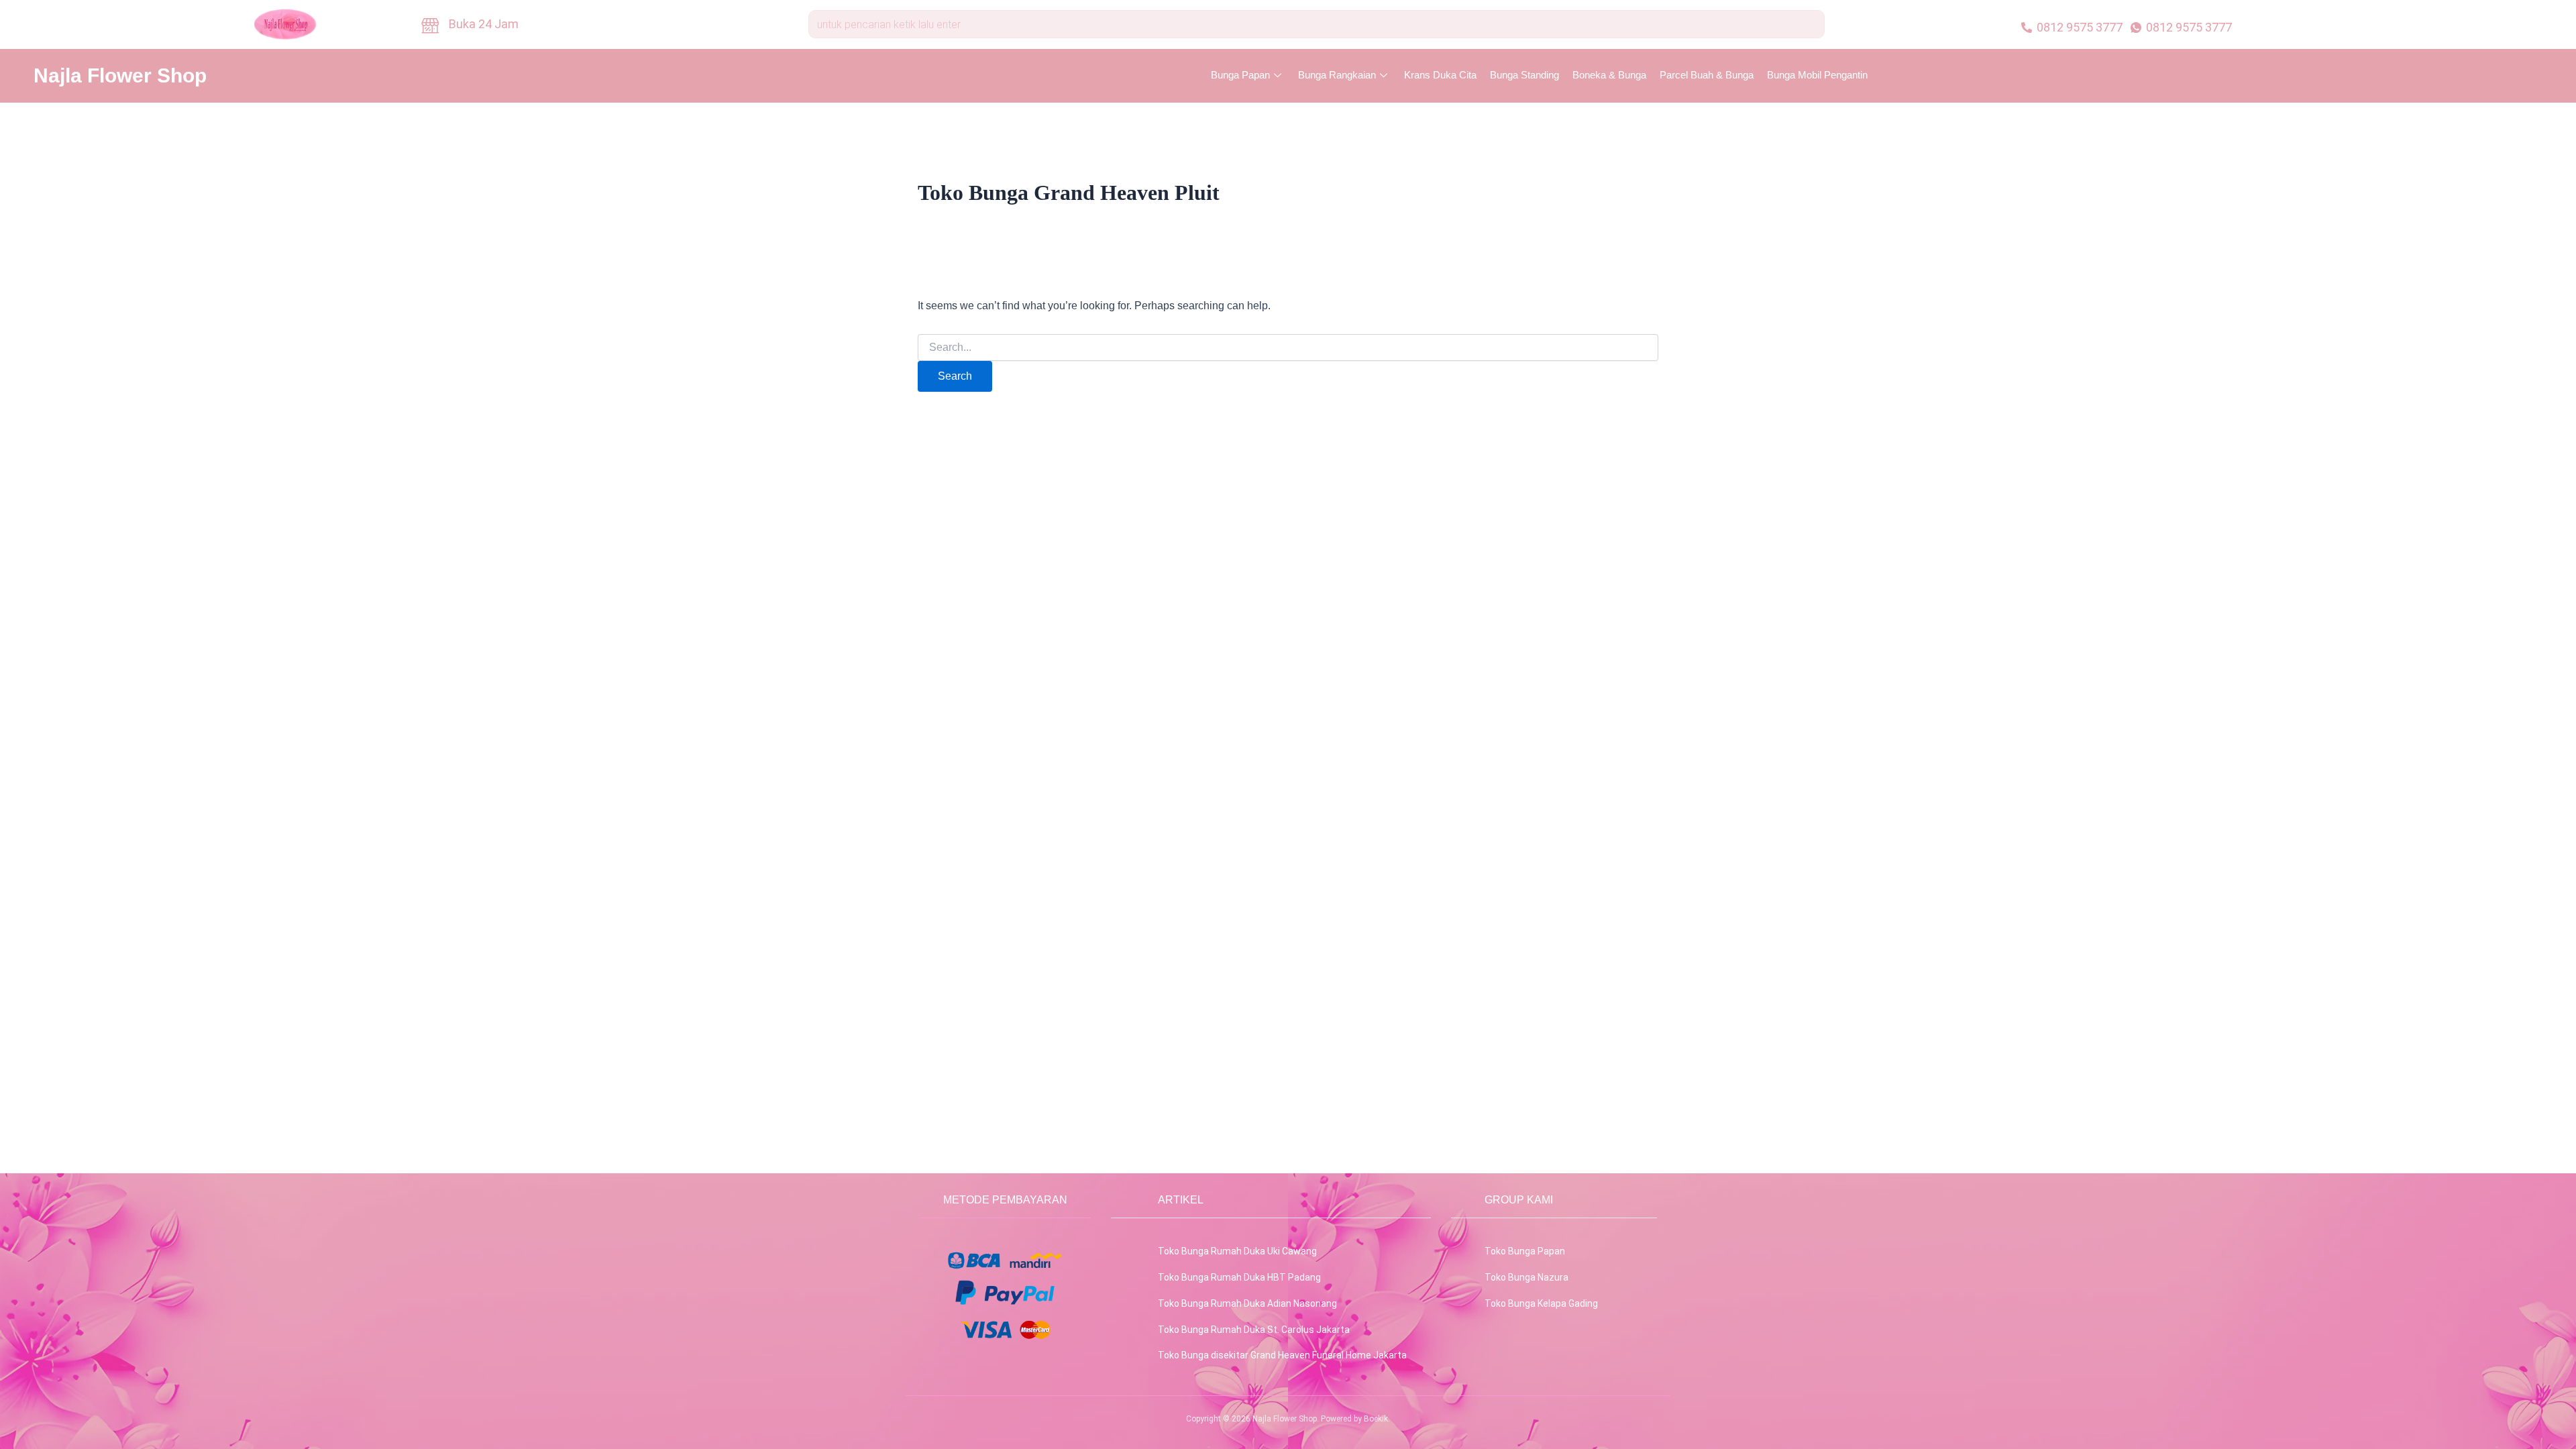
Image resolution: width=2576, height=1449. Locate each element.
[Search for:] (1288, 347)
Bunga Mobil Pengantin (1817, 75)
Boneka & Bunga (1609, 75)
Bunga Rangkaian (1337, 75)
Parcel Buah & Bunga (1707, 75)
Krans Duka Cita (1440, 75)
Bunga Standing (1524, 75)
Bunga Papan (1240, 75)
